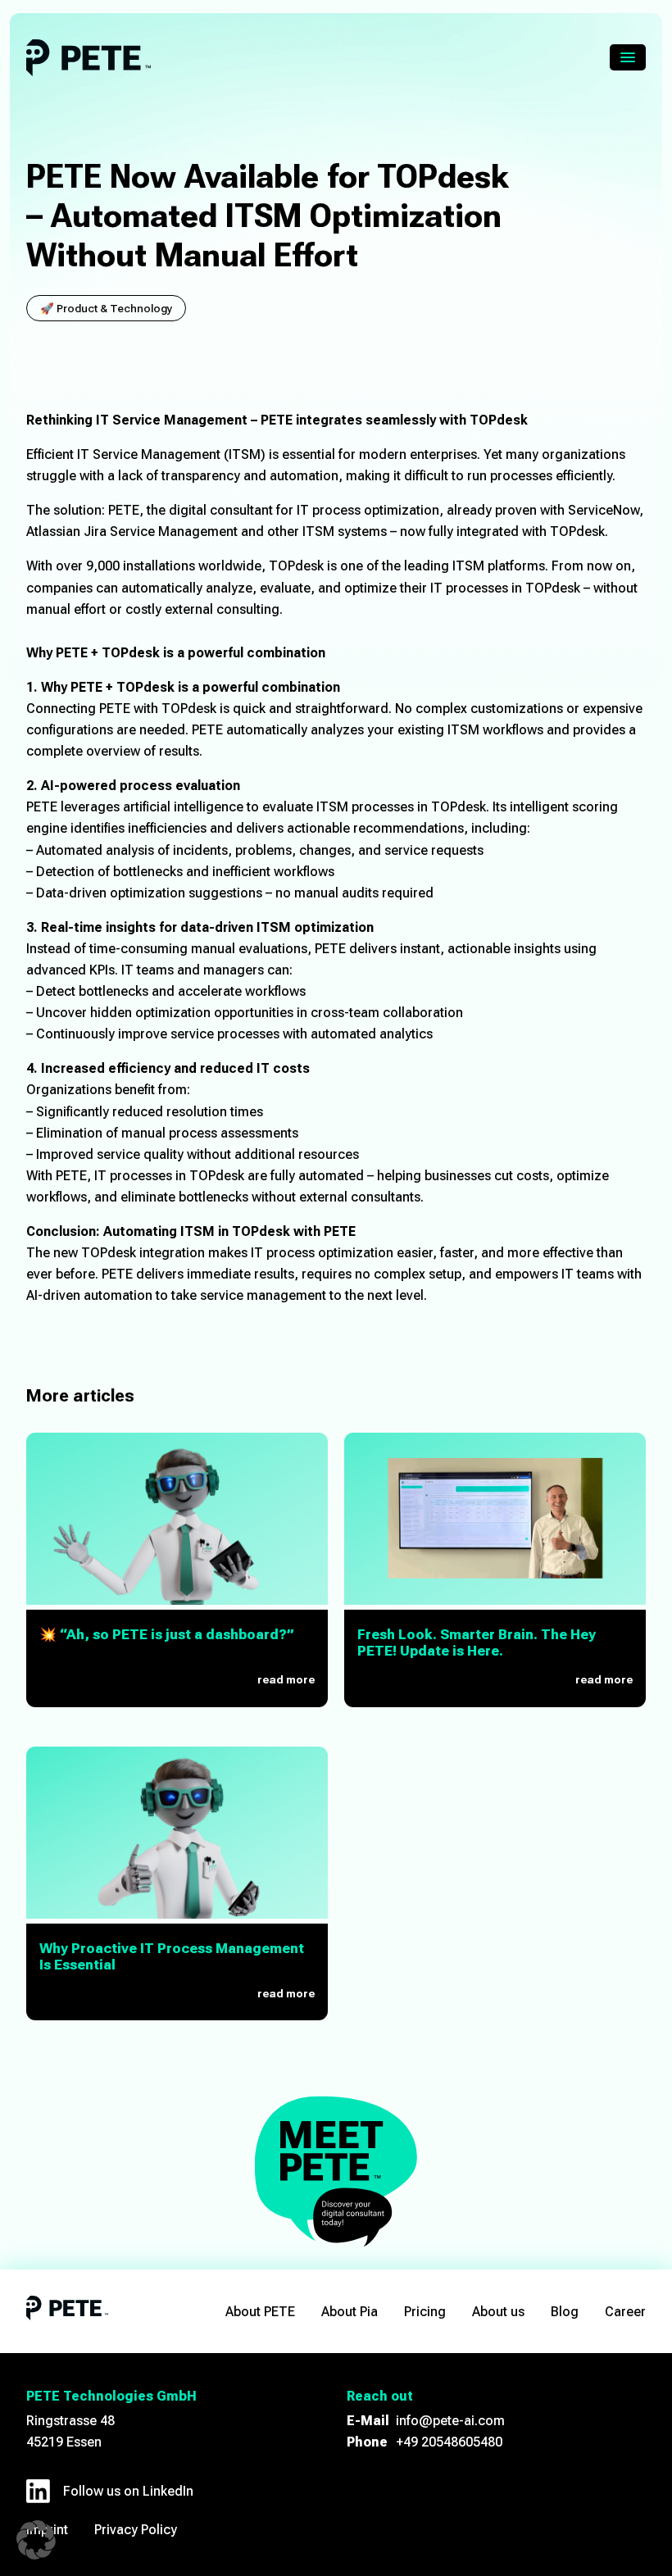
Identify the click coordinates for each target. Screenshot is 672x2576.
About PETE (260, 2312)
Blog (565, 2312)
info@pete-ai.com (450, 2421)
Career (625, 2312)
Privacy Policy (136, 2530)
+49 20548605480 (449, 2442)
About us (498, 2312)
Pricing (425, 2312)
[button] (36, 2540)
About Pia (350, 2312)
